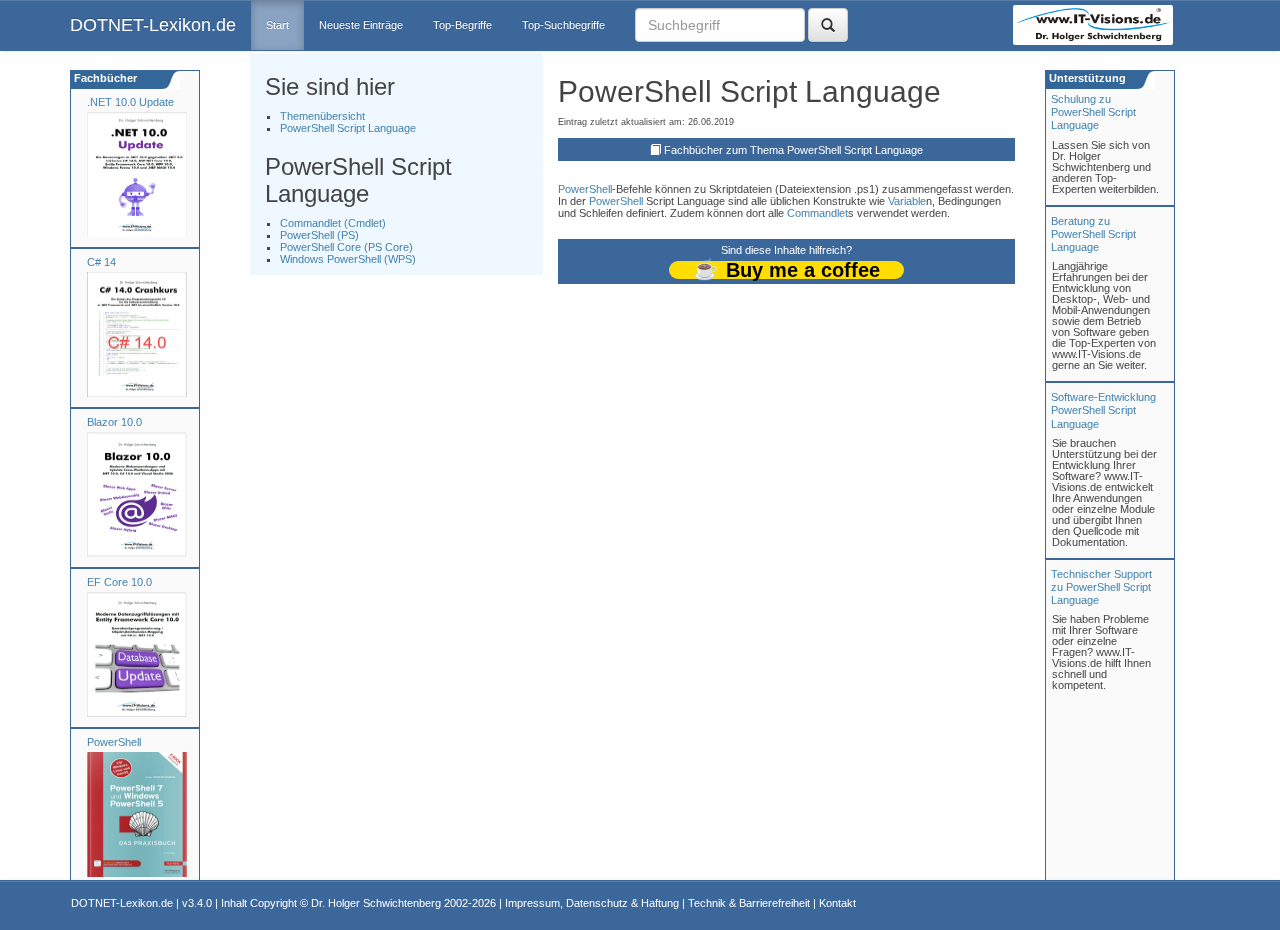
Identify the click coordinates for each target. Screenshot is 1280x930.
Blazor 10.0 (114, 422)
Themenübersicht (322, 116)
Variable (907, 201)
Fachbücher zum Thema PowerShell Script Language (793, 150)
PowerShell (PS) (319, 235)
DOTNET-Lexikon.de (153, 25)
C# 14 (101, 262)
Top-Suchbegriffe (563, 25)
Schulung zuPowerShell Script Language (1093, 112)
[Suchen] (828, 25)
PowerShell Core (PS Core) (346, 247)
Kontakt (837, 903)
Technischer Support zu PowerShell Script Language (1101, 587)
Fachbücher (104, 78)
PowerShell (114, 742)
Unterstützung (1086, 78)
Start (277, 25)
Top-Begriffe (462, 25)
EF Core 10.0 (119, 582)
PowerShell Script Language (348, 128)
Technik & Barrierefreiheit (749, 903)
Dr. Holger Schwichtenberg (376, 903)
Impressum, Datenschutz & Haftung (592, 903)
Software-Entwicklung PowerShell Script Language (1103, 410)
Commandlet (817, 213)
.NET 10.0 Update (130, 102)
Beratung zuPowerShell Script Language (1093, 234)
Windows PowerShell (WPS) (348, 259)
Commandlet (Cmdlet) (333, 223)
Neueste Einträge (361, 25)
